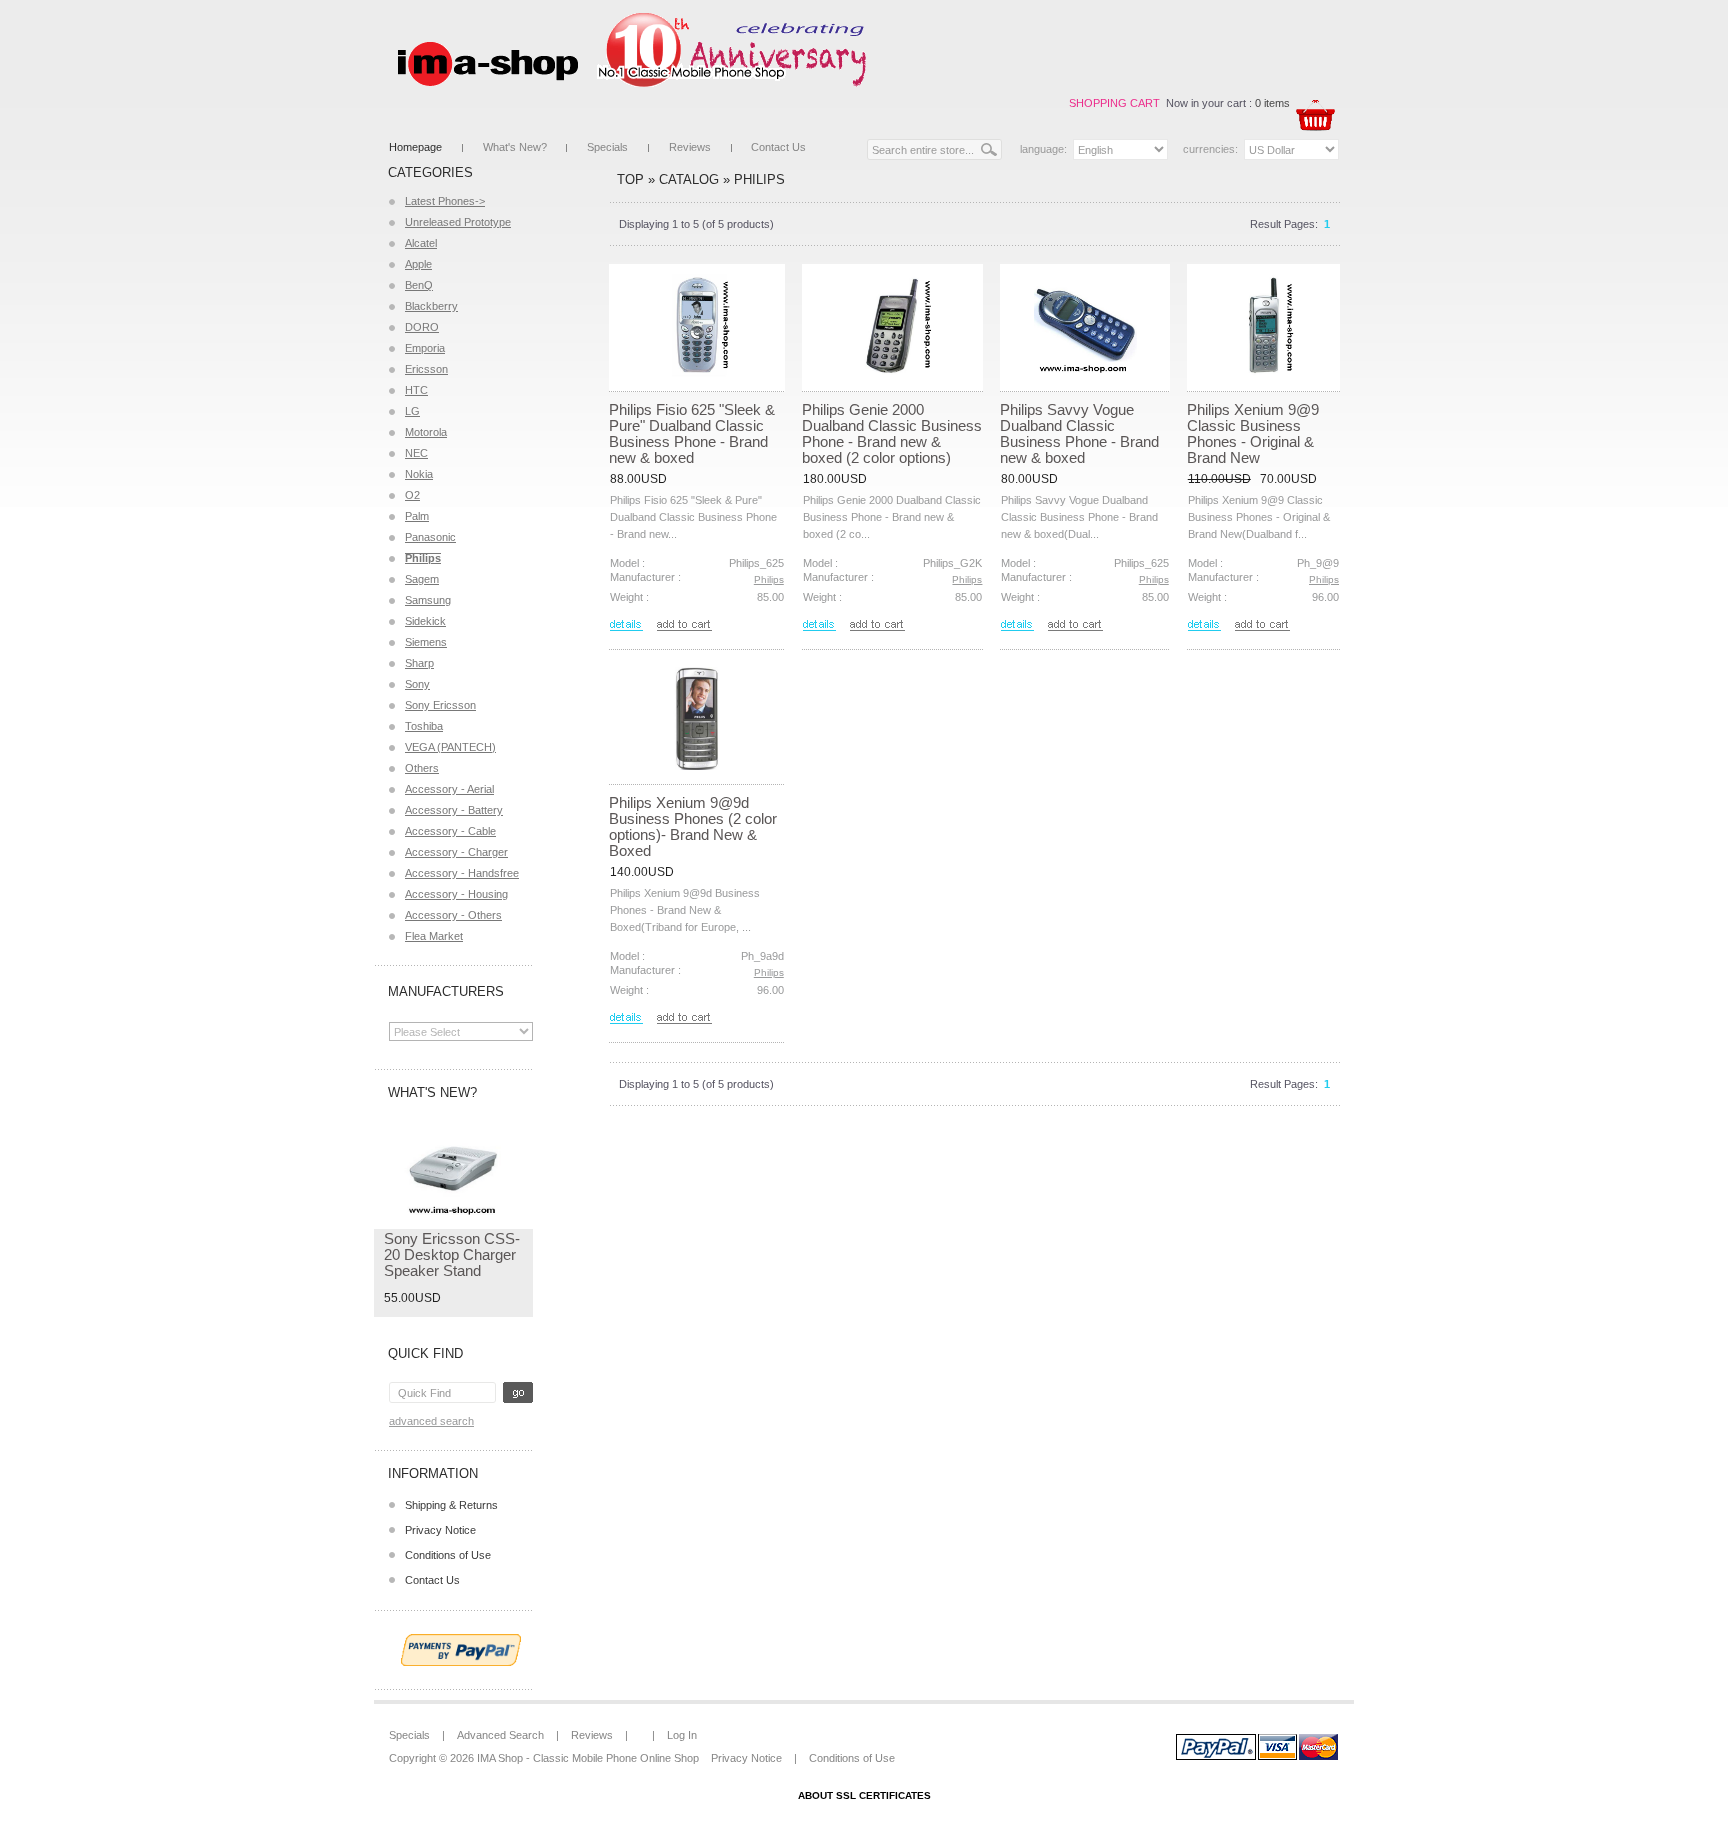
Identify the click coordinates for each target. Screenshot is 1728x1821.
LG (412, 411)
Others (422, 768)
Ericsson (426, 369)
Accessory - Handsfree (462, 873)
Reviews (690, 147)
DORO (422, 327)
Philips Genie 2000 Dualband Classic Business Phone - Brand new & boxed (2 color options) (892, 433)
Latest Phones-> (445, 201)
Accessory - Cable (450, 831)
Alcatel (421, 243)
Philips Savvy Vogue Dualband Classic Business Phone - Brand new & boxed (1079, 433)
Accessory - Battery (454, 810)
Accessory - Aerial (449, 789)
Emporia (425, 348)
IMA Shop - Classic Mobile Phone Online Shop (588, 1758)
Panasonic (430, 537)
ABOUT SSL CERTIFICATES (864, 1795)
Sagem (422, 579)
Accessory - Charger (456, 852)
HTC (416, 390)
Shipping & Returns (451, 1505)
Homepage (415, 147)
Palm (417, 516)
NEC (416, 453)
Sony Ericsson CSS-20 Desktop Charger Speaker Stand (452, 1254)
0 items (1272, 103)
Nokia (419, 474)
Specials (607, 147)
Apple (418, 264)
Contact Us (778, 147)
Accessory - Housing (456, 894)
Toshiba (424, 726)
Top (630, 179)
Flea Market (434, 936)
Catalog (689, 179)
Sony (417, 684)
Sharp (419, 663)
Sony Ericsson (440, 705)
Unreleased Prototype (458, 222)
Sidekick (425, 621)
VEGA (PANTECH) (450, 747)
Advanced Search (431, 1421)
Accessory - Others (453, 915)
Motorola (426, 432)
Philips (759, 179)
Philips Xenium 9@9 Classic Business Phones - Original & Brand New (1253, 433)
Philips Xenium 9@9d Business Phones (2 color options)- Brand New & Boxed (693, 826)
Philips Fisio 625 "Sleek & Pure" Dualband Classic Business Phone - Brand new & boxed (692, 433)
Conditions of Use (448, 1555)
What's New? (515, 147)
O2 (412, 495)
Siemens (426, 642)
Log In (682, 1735)
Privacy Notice (440, 1530)
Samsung (428, 600)
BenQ (419, 285)
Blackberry (431, 306)
